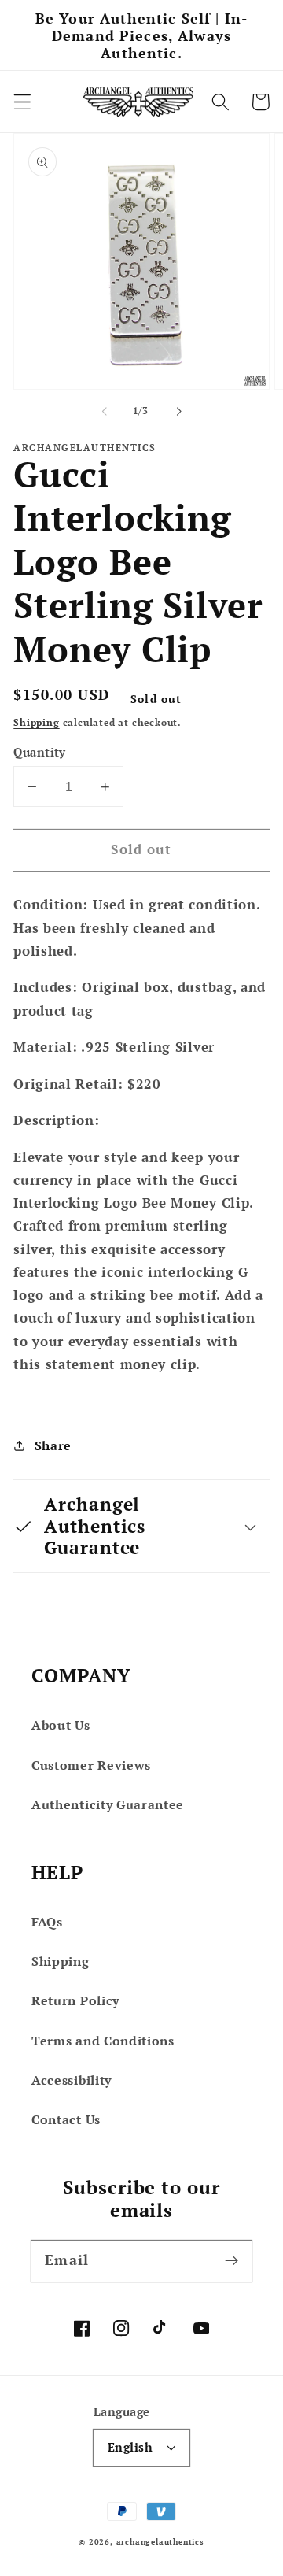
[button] (22, 102)
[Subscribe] (232, 2261)
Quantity (40, 752)
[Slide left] (105, 411)
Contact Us (66, 2119)
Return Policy (75, 2000)
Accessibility (72, 2080)
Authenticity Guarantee (108, 1804)
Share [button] (53, 1445)
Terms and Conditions (103, 2041)
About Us (61, 1725)
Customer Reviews (91, 1765)
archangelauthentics (160, 2542)
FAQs (47, 1922)
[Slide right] (178, 411)
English (130, 2447)
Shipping (36, 722)
